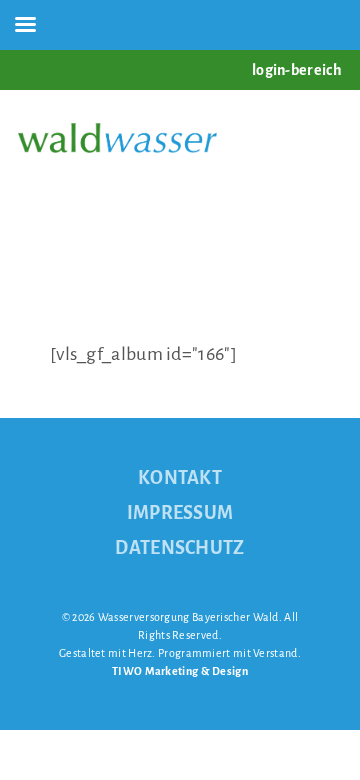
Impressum (180, 513)
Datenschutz (179, 548)
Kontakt (180, 478)
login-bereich (297, 70)
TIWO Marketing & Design (180, 671)
